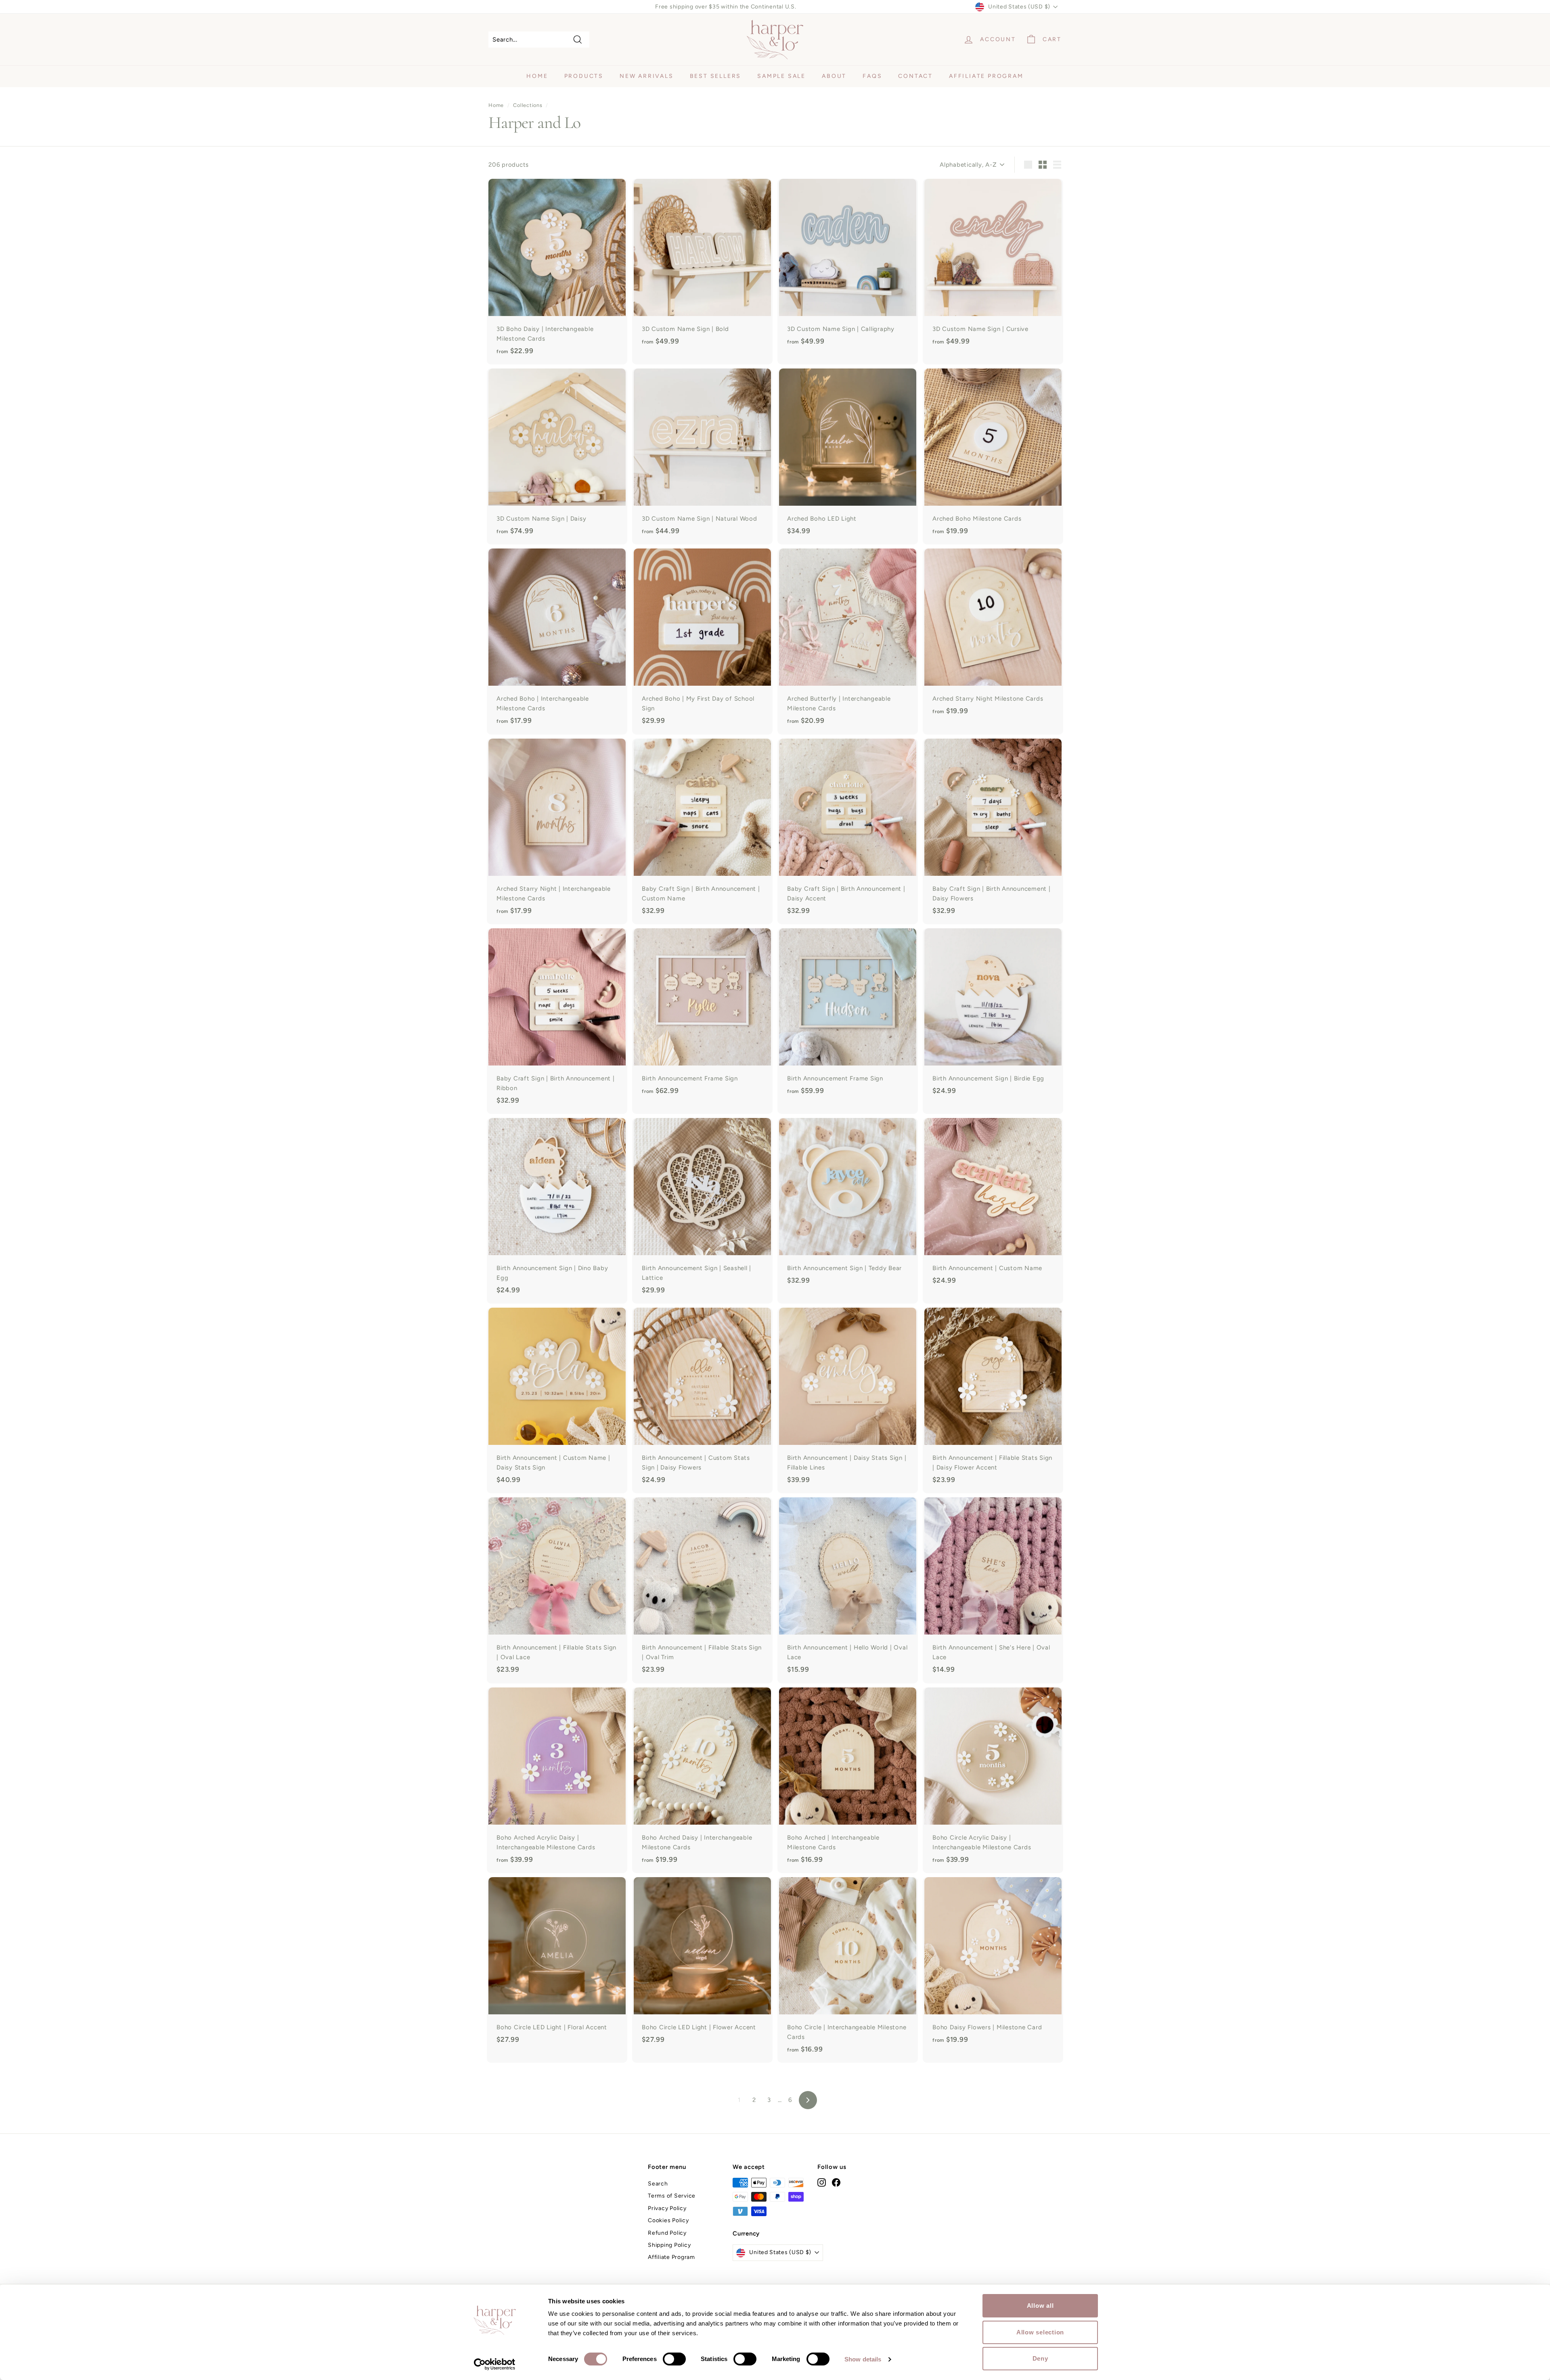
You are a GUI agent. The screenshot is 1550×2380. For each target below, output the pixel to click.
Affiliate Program (986, 76)
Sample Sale (781, 76)
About (834, 76)
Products (584, 76)
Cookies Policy (668, 2220)
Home (537, 76)
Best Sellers (716, 76)
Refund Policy (667, 2233)
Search (658, 2184)
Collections (528, 105)
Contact (915, 76)
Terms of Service (672, 2196)
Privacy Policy (667, 2208)
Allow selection (1040, 2332)
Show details (863, 2359)
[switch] (674, 2359)
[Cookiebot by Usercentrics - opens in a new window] (495, 2364)
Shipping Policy (669, 2245)
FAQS (872, 76)
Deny (1040, 2358)
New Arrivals (647, 76)
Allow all (1040, 2306)
